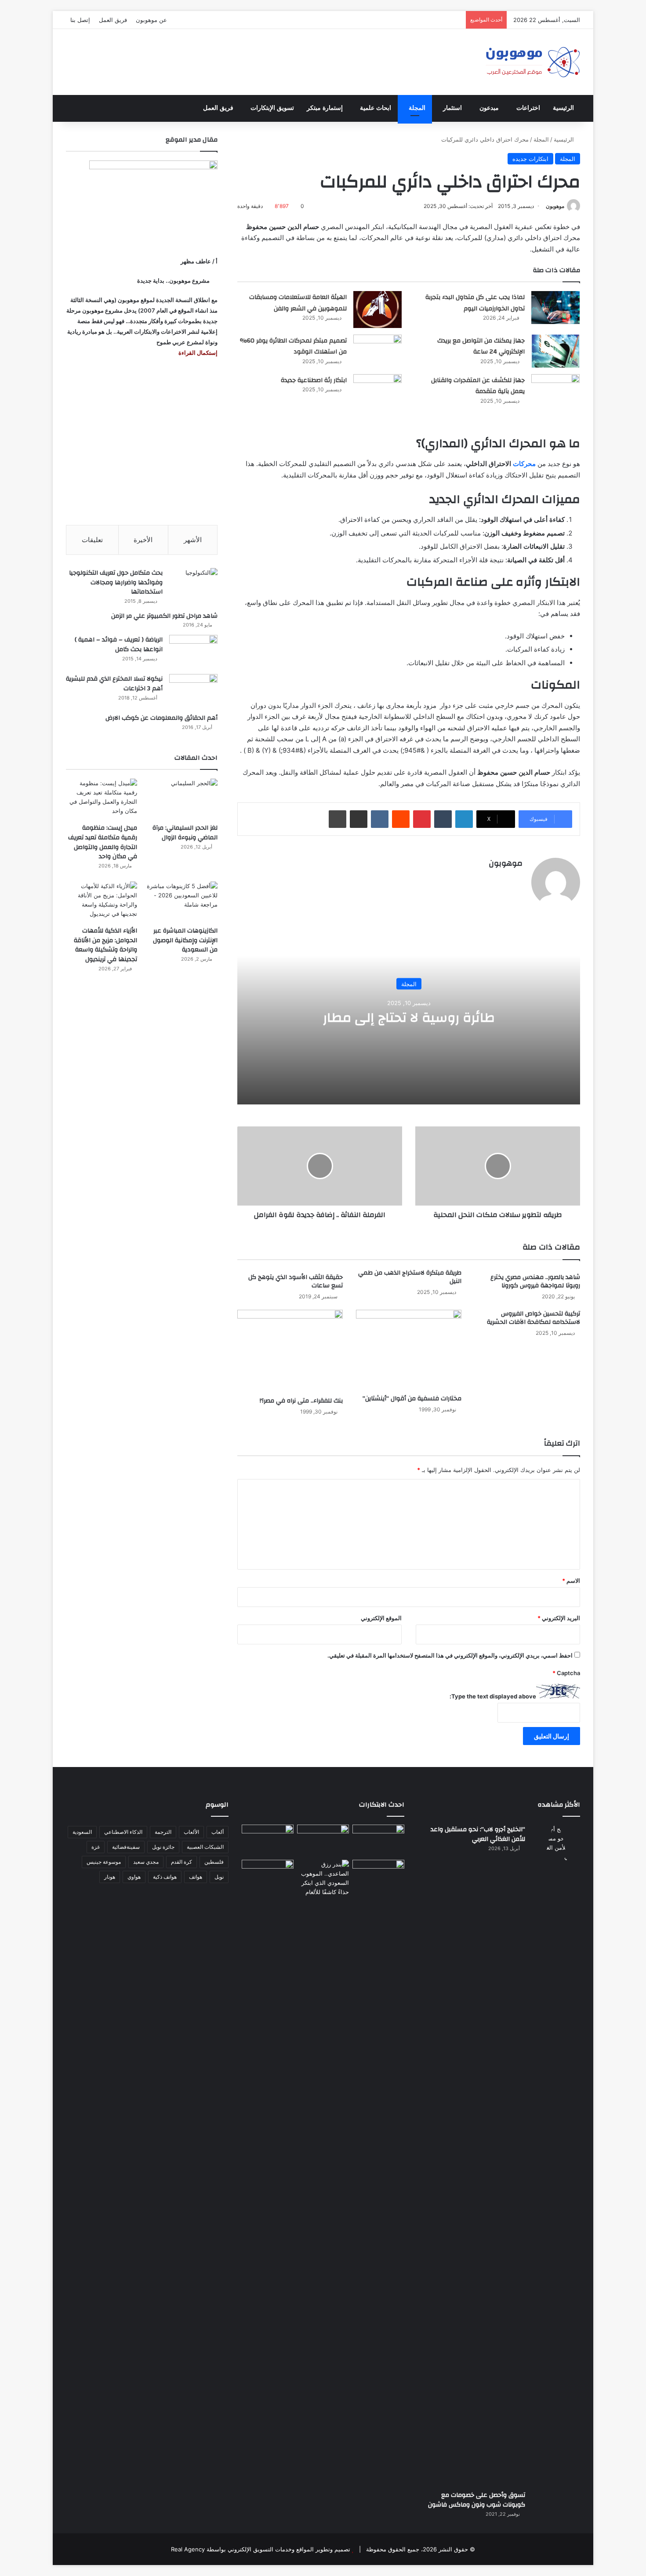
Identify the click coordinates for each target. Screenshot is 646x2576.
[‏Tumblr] (443, 819)
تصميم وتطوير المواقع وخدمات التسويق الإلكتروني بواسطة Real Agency (261, 2549)
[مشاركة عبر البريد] (359, 819)
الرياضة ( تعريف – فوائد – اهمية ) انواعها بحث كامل (119, 645)
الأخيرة (143, 540)
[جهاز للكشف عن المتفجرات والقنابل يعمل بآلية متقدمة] (555, 391)
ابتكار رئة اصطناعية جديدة (314, 380)
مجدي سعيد (146, 1862)
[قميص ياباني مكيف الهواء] (378, 1880)
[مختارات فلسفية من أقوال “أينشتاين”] (409, 1350)
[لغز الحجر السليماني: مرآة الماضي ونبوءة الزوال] (182, 799)
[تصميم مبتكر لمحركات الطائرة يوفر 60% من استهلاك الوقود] (377, 351)
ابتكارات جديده (530, 159)
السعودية (82, 1832)
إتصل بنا (80, 20)
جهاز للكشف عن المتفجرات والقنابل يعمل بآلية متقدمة (478, 386)
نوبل (219, 1877)
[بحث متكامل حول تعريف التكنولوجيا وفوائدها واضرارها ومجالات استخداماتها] (193, 585)
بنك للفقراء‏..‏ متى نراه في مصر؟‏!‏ (301, 1401)
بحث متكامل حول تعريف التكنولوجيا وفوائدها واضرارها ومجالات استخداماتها (116, 582)
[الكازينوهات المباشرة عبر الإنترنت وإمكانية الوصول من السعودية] (182, 902)
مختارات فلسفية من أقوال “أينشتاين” (412, 1399)
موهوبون (555, 206)
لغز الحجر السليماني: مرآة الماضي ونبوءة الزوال (185, 833)
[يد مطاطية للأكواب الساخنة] (268, 1840)
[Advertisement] (142, 441)
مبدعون (489, 108)
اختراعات (528, 108)
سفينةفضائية (126, 1847)
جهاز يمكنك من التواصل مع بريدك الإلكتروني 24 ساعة (481, 346)
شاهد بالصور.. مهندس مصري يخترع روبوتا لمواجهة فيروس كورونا (535, 1281)
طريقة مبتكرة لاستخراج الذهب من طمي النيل (410, 1277)
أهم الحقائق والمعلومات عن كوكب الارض (161, 718)
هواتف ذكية (165, 1877)
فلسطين (214, 1862)
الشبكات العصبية (205, 1847)
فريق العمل (113, 20)
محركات (524, 464)
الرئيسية (563, 108)
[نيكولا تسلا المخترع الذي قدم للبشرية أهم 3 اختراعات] (193, 690)
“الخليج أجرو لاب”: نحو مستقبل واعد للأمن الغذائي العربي (478, 1834)
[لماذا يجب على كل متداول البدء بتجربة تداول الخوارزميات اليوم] (555, 308)
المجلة (417, 108)
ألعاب (218, 1832)
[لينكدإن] (464, 819)
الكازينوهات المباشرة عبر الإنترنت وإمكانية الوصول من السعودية (185, 940)
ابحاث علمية (376, 108)
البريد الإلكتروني (559, 1618)
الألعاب (191, 1832)
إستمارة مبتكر (325, 108)
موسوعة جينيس (104, 1862)
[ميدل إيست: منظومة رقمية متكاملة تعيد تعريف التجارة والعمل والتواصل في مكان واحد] (102, 799)
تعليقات (92, 540)
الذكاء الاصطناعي (123, 1832)
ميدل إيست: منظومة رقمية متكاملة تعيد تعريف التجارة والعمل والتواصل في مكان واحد (103, 842)
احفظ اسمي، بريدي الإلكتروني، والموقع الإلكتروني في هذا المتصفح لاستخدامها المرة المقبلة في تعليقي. (450, 1655)
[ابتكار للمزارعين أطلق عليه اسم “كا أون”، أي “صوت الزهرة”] (268, 1888)
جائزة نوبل (163, 1847)
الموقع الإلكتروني (381, 1618)
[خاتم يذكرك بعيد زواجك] (323, 1878)
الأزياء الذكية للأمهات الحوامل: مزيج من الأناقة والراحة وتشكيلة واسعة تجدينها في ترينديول (105, 945)
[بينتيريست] (422, 819)
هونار (110, 1877)
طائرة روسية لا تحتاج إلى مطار (409, 1018)
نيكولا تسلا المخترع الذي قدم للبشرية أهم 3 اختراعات (114, 684)
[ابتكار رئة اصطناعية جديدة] (377, 391)
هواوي (134, 1877)
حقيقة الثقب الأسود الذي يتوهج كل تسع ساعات (296, 1281)
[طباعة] (338, 819)
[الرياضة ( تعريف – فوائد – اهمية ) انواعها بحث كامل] (193, 651)
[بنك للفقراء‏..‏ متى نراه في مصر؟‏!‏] (290, 1351)
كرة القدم (181, 1862)
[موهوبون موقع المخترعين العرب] (533, 62)
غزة (96, 1847)
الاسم (571, 1581)
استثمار (452, 108)
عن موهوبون (151, 20)
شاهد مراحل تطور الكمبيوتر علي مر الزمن (164, 616)
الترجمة (163, 1832)
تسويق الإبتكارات (272, 108)
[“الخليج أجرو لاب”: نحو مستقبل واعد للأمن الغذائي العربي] (556, 2154)
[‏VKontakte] (380, 819)
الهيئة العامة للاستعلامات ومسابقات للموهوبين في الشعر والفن (298, 303)
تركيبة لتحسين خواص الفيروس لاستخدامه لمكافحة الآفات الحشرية (533, 1318)
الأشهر (193, 540)
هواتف (196, 1877)
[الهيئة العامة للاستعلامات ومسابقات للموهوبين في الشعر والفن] (377, 310)
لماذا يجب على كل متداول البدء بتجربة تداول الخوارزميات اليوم (475, 303)
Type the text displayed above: (493, 1696)
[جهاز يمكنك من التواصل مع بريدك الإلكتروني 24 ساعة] (555, 351)
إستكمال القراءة (197, 353)
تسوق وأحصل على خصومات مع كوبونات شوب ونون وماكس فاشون (477, 2500)
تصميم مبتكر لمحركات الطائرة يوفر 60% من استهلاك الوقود (293, 346)
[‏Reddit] (401, 819)
